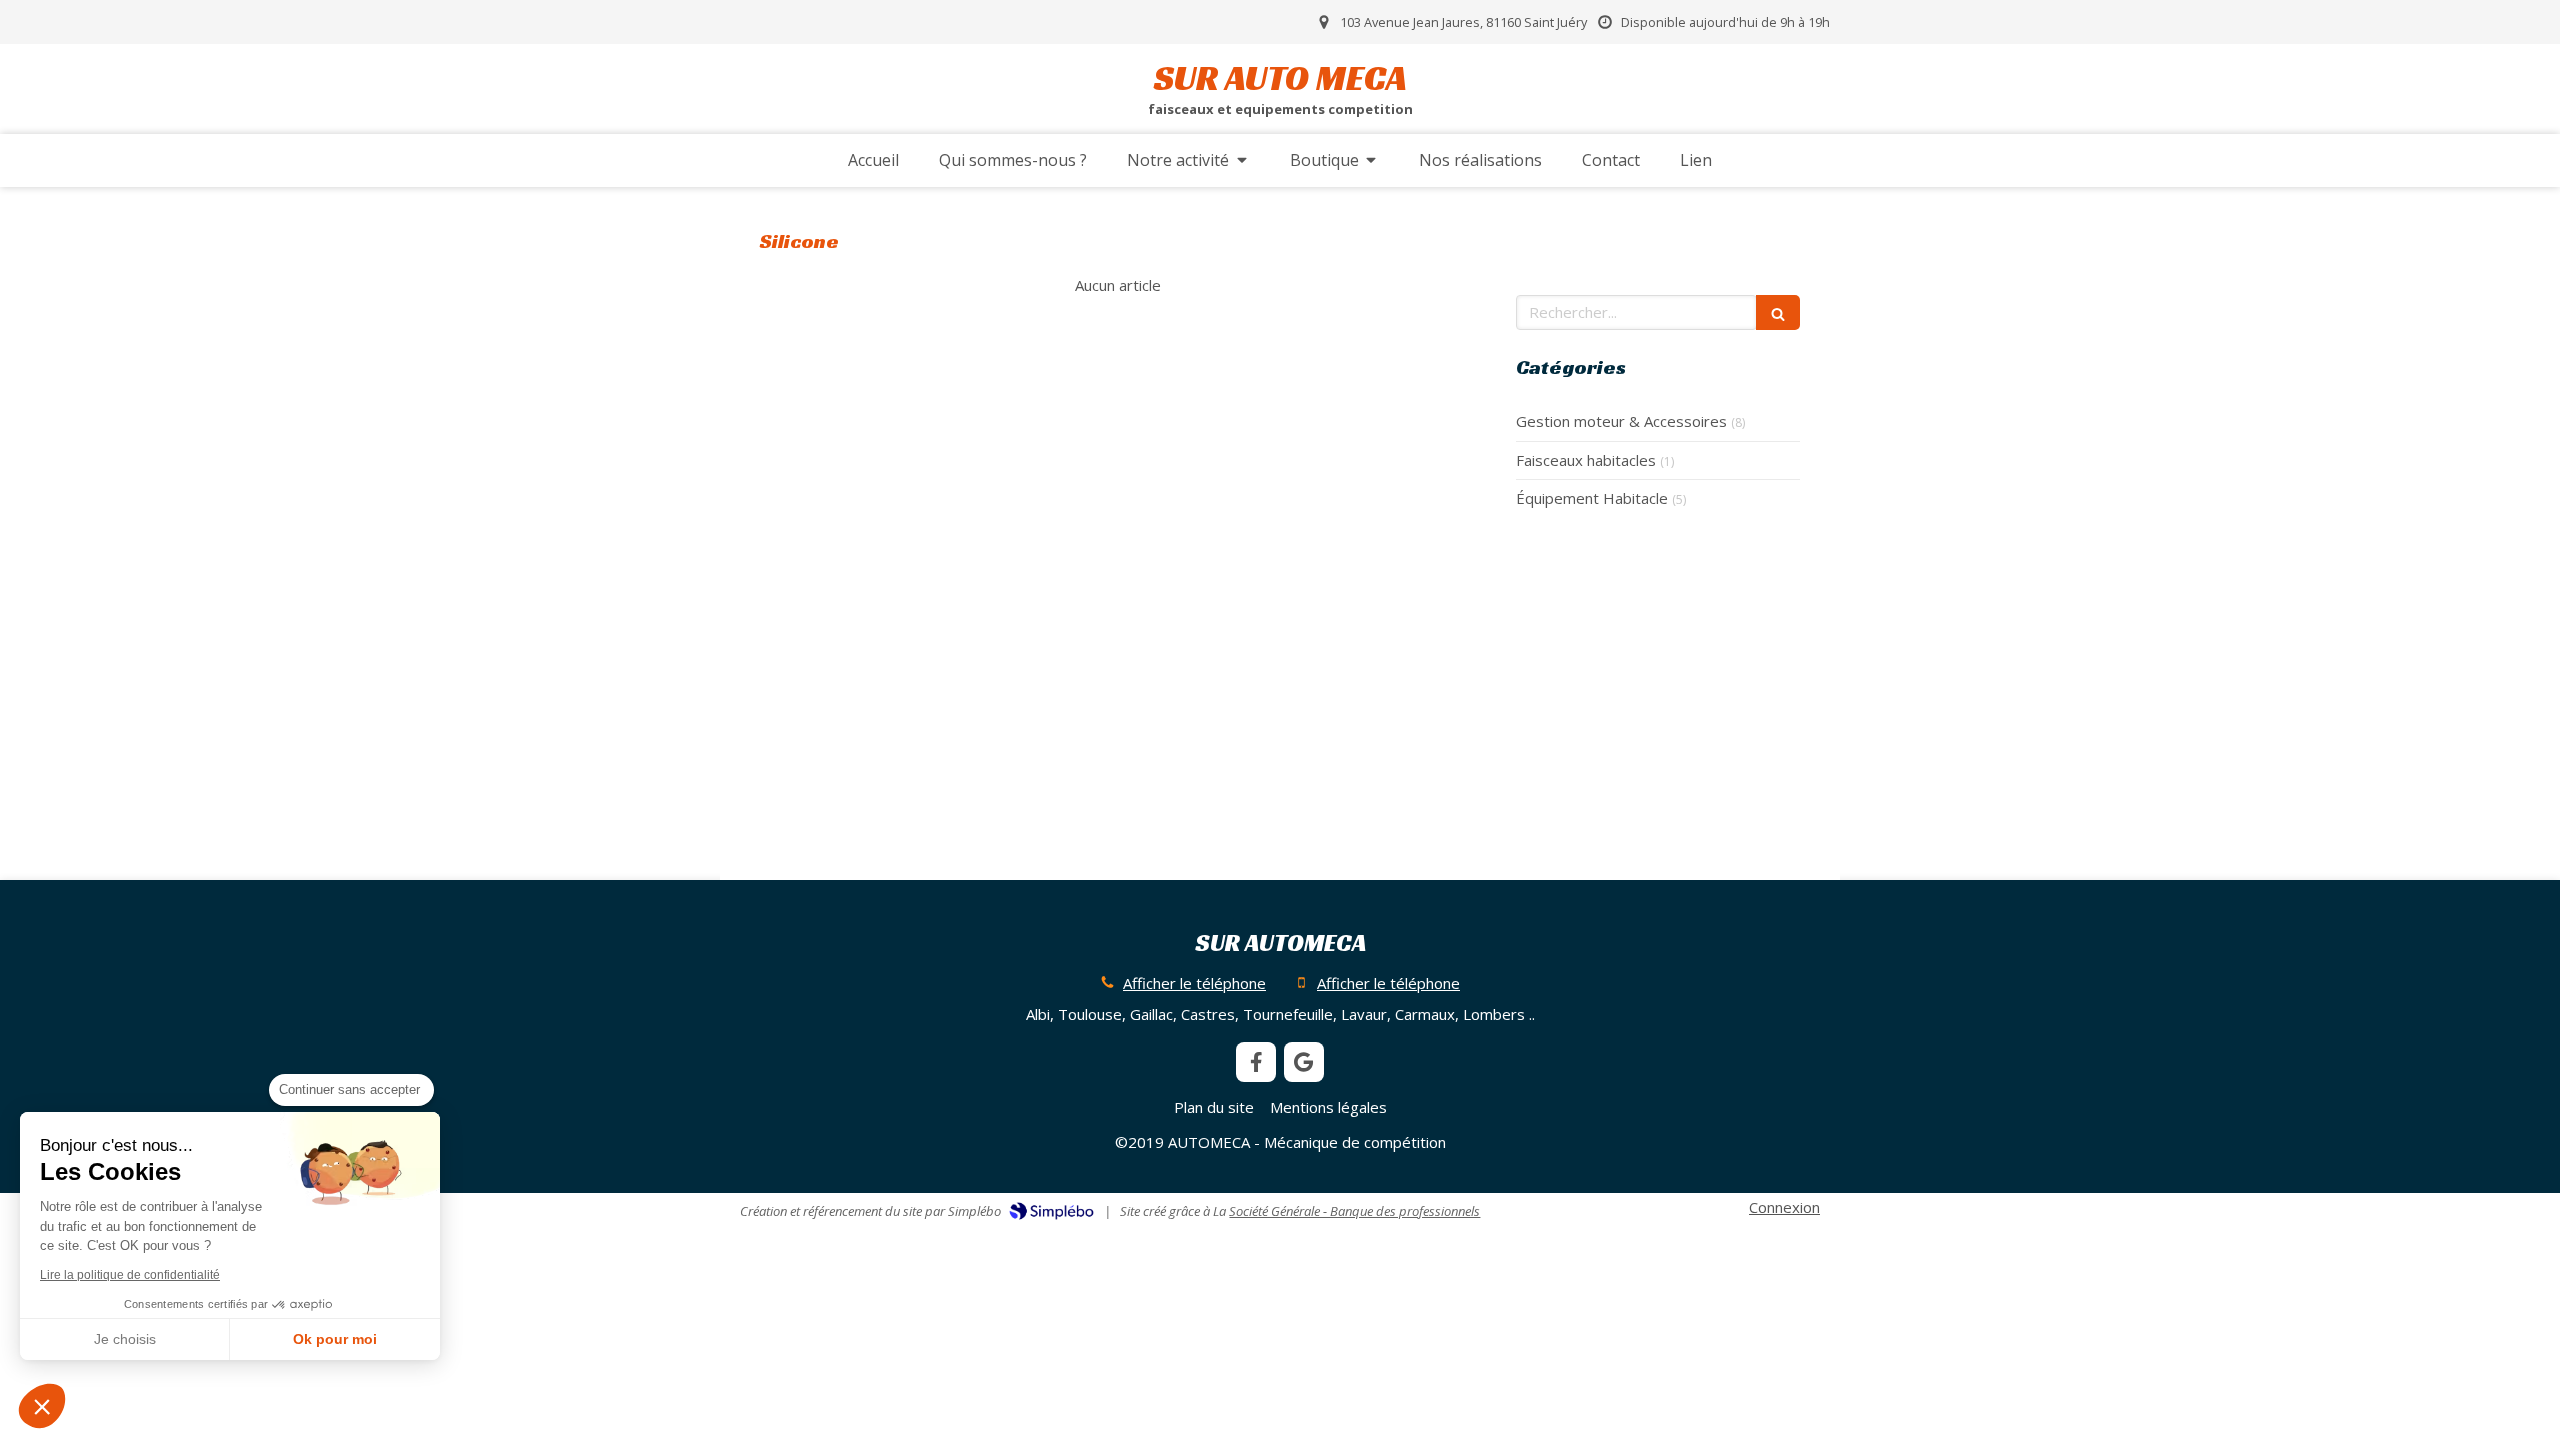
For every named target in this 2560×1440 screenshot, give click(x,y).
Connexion (1784, 1207)
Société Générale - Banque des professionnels (1354, 1211)
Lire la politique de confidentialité (130, 1275)
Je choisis (125, 1339)
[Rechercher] (1778, 312)
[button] (42, 1406)
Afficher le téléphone (1194, 983)
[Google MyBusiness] (1304, 1062)
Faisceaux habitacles (1586, 460)
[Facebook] (1256, 1062)
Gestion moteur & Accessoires (1621, 421)
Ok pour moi (335, 1339)
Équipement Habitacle (1592, 498)
